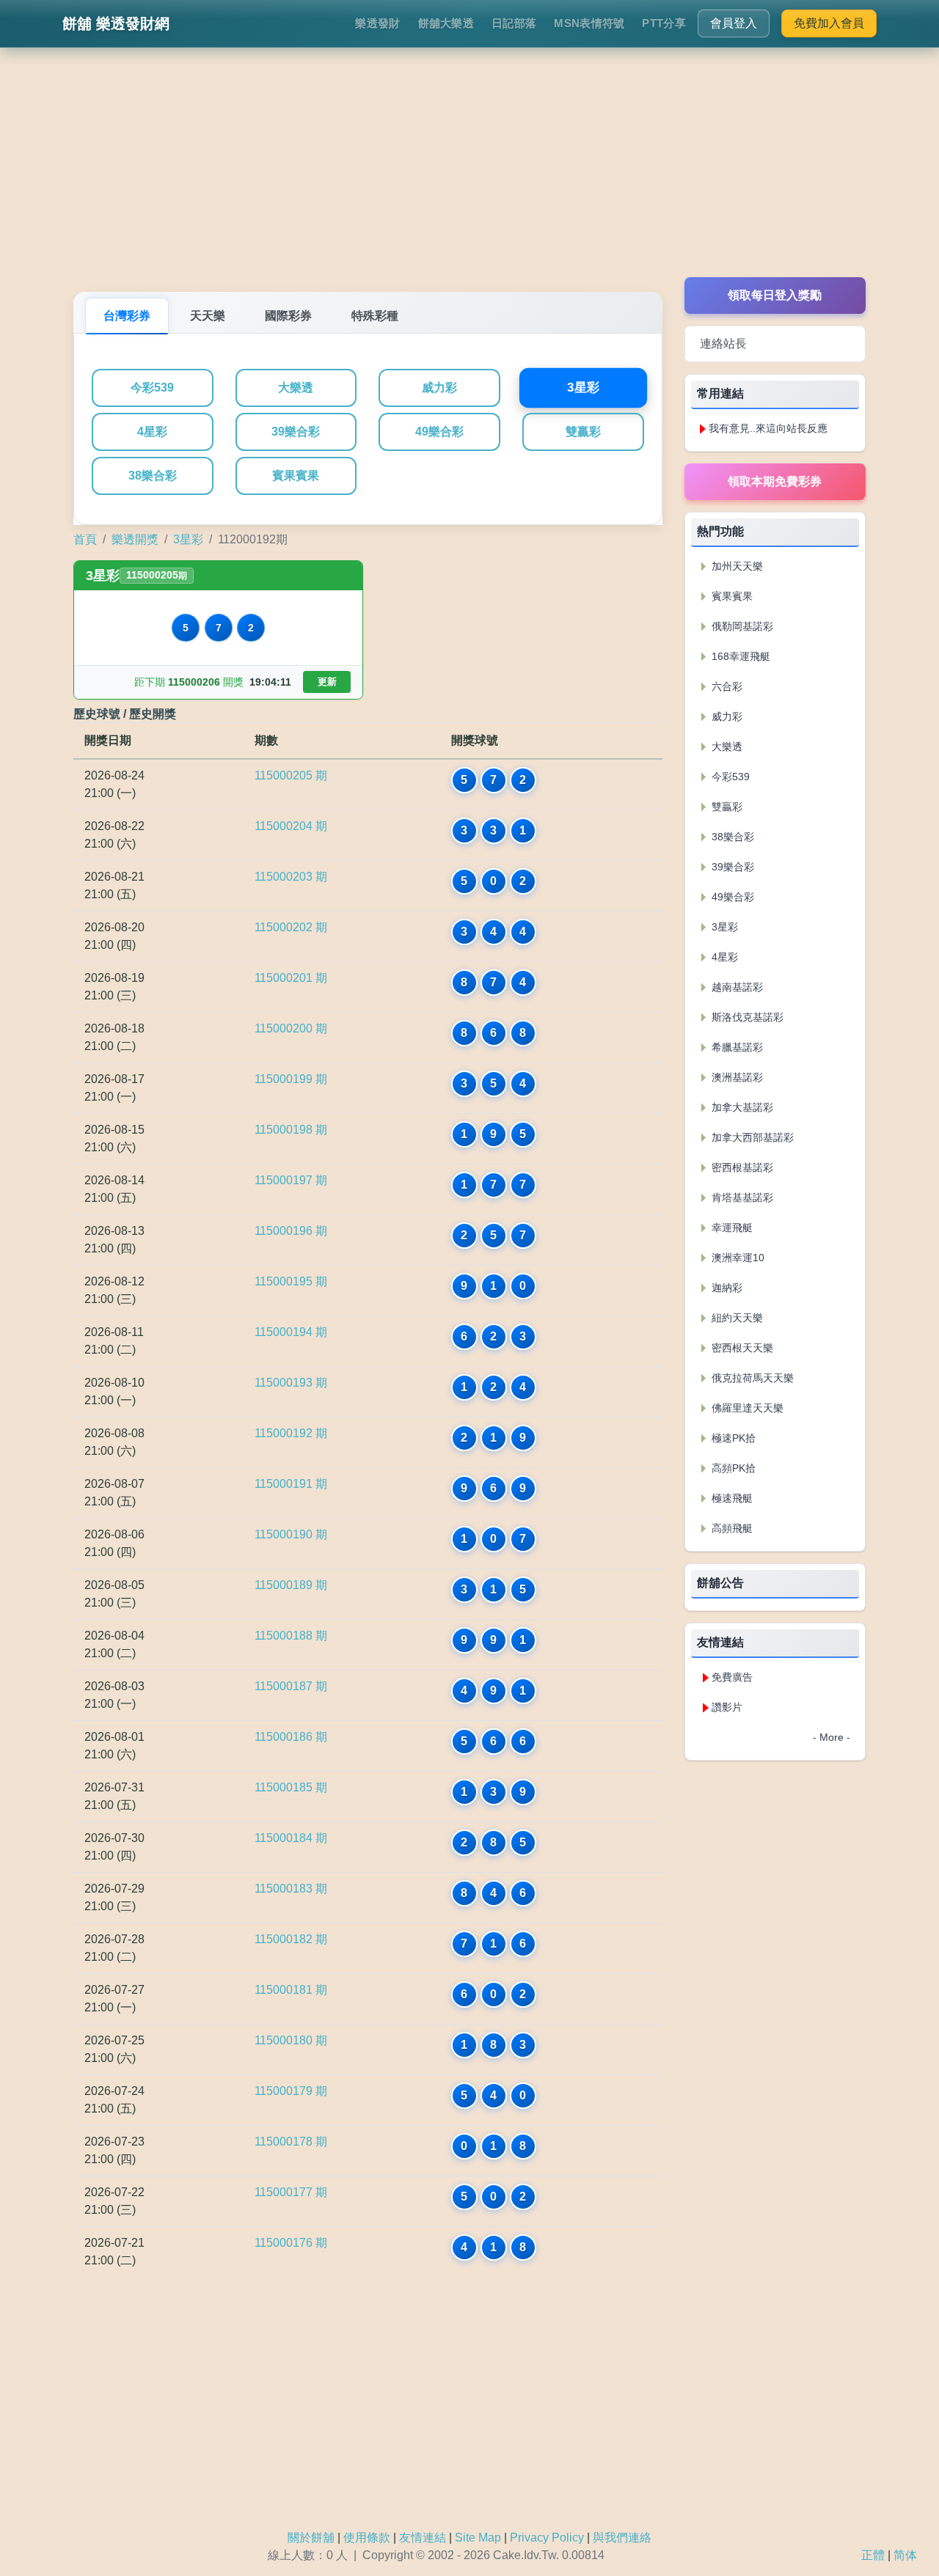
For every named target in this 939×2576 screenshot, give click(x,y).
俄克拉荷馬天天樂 (751, 1378)
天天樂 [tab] (208, 316)
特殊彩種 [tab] (375, 316)
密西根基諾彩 (741, 1167)
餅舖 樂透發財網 (116, 23)
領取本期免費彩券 (775, 481)
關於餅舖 (311, 2538)
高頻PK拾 (732, 1468)
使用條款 (367, 2538)
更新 (327, 682)
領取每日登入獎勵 (775, 295)
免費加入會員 (829, 23)
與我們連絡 (622, 2538)
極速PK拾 (732, 1438)
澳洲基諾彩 (736, 1077)
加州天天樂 (736, 566)
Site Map (478, 2538)
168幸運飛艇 (739, 656)
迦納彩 (726, 1288)
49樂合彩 (439, 432)
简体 (905, 2555)
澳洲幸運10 (737, 1258)
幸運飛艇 (731, 1228)
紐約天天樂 (736, 1318)
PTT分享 (664, 23)
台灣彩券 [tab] (127, 316)
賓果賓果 (296, 476)
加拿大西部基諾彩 (751, 1137)
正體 (873, 2555)
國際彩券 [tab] (288, 316)
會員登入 (734, 23)
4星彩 (152, 432)
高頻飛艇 (731, 1528)
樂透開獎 (135, 539)
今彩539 (152, 388)
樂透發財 (377, 23)
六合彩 (726, 686)
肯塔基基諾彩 (741, 1197)
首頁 (85, 539)
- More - (832, 1737)
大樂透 (296, 388)
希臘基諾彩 (736, 1047)
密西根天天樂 (741, 1348)
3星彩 (583, 388)
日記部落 (514, 23)
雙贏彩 (583, 432)
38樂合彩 (153, 476)
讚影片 (727, 1707)
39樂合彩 (296, 432)
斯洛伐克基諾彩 (746, 1017)
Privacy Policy (547, 2538)
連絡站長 (723, 344)
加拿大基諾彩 (741, 1107)
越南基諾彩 (736, 987)
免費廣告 (732, 1677)
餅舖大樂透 (446, 23)
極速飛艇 (731, 1498)
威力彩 (439, 388)
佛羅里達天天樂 (746, 1408)
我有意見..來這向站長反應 (768, 428)
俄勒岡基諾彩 (741, 626)
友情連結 (423, 2538)
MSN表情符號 (589, 23)
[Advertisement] (469, 175)
